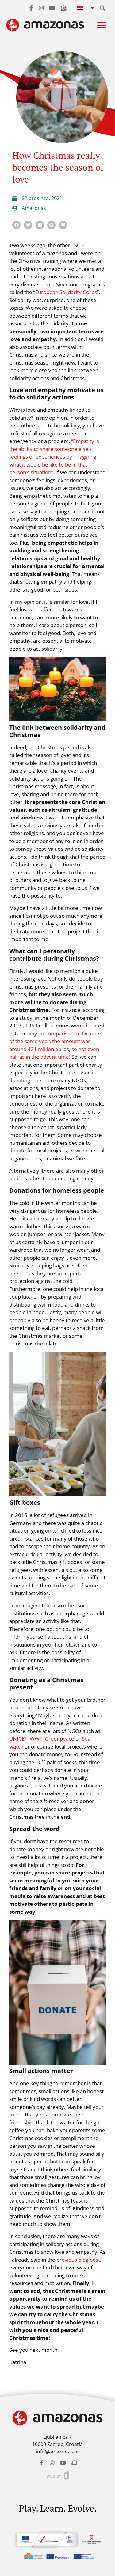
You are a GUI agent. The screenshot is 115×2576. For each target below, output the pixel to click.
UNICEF (18, 1739)
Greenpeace (59, 1739)
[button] (86, 8)
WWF (36, 1739)
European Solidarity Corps (66, 292)
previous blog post (78, 2260)
